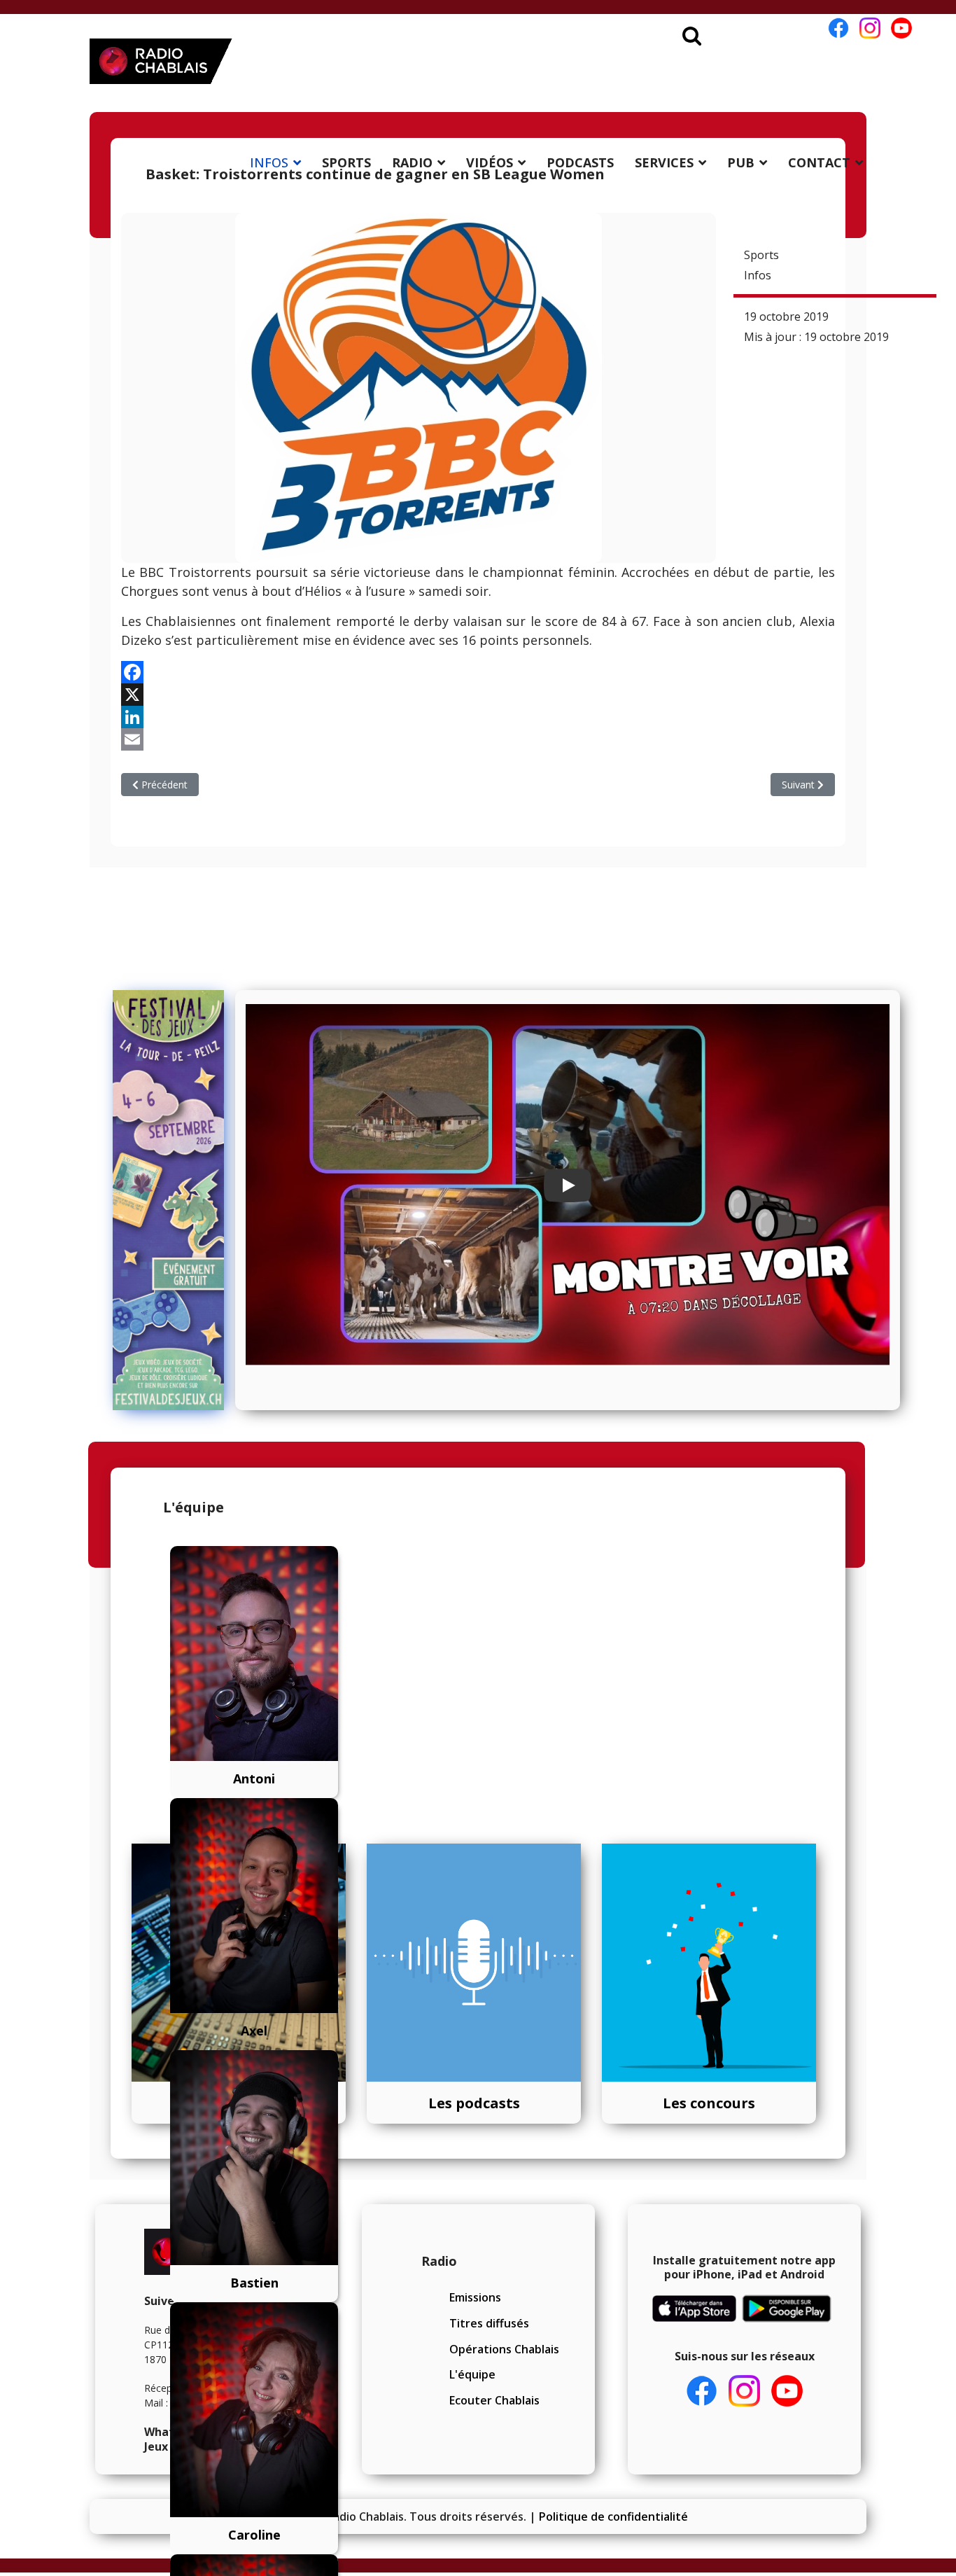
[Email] (478, 739)
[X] (478, 695)
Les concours (709, 2103)
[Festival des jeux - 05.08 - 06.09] (169, 1200)
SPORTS (346, 162)
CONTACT (819, 162)
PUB (741, 162)
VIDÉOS (490, 162)
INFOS (269, 162)
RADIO (412, 162)
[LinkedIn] (478, 717)
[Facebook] (478, 672)
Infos (758, 275)
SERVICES (664, 162)
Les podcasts (474, 2103)
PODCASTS (580, 162)
